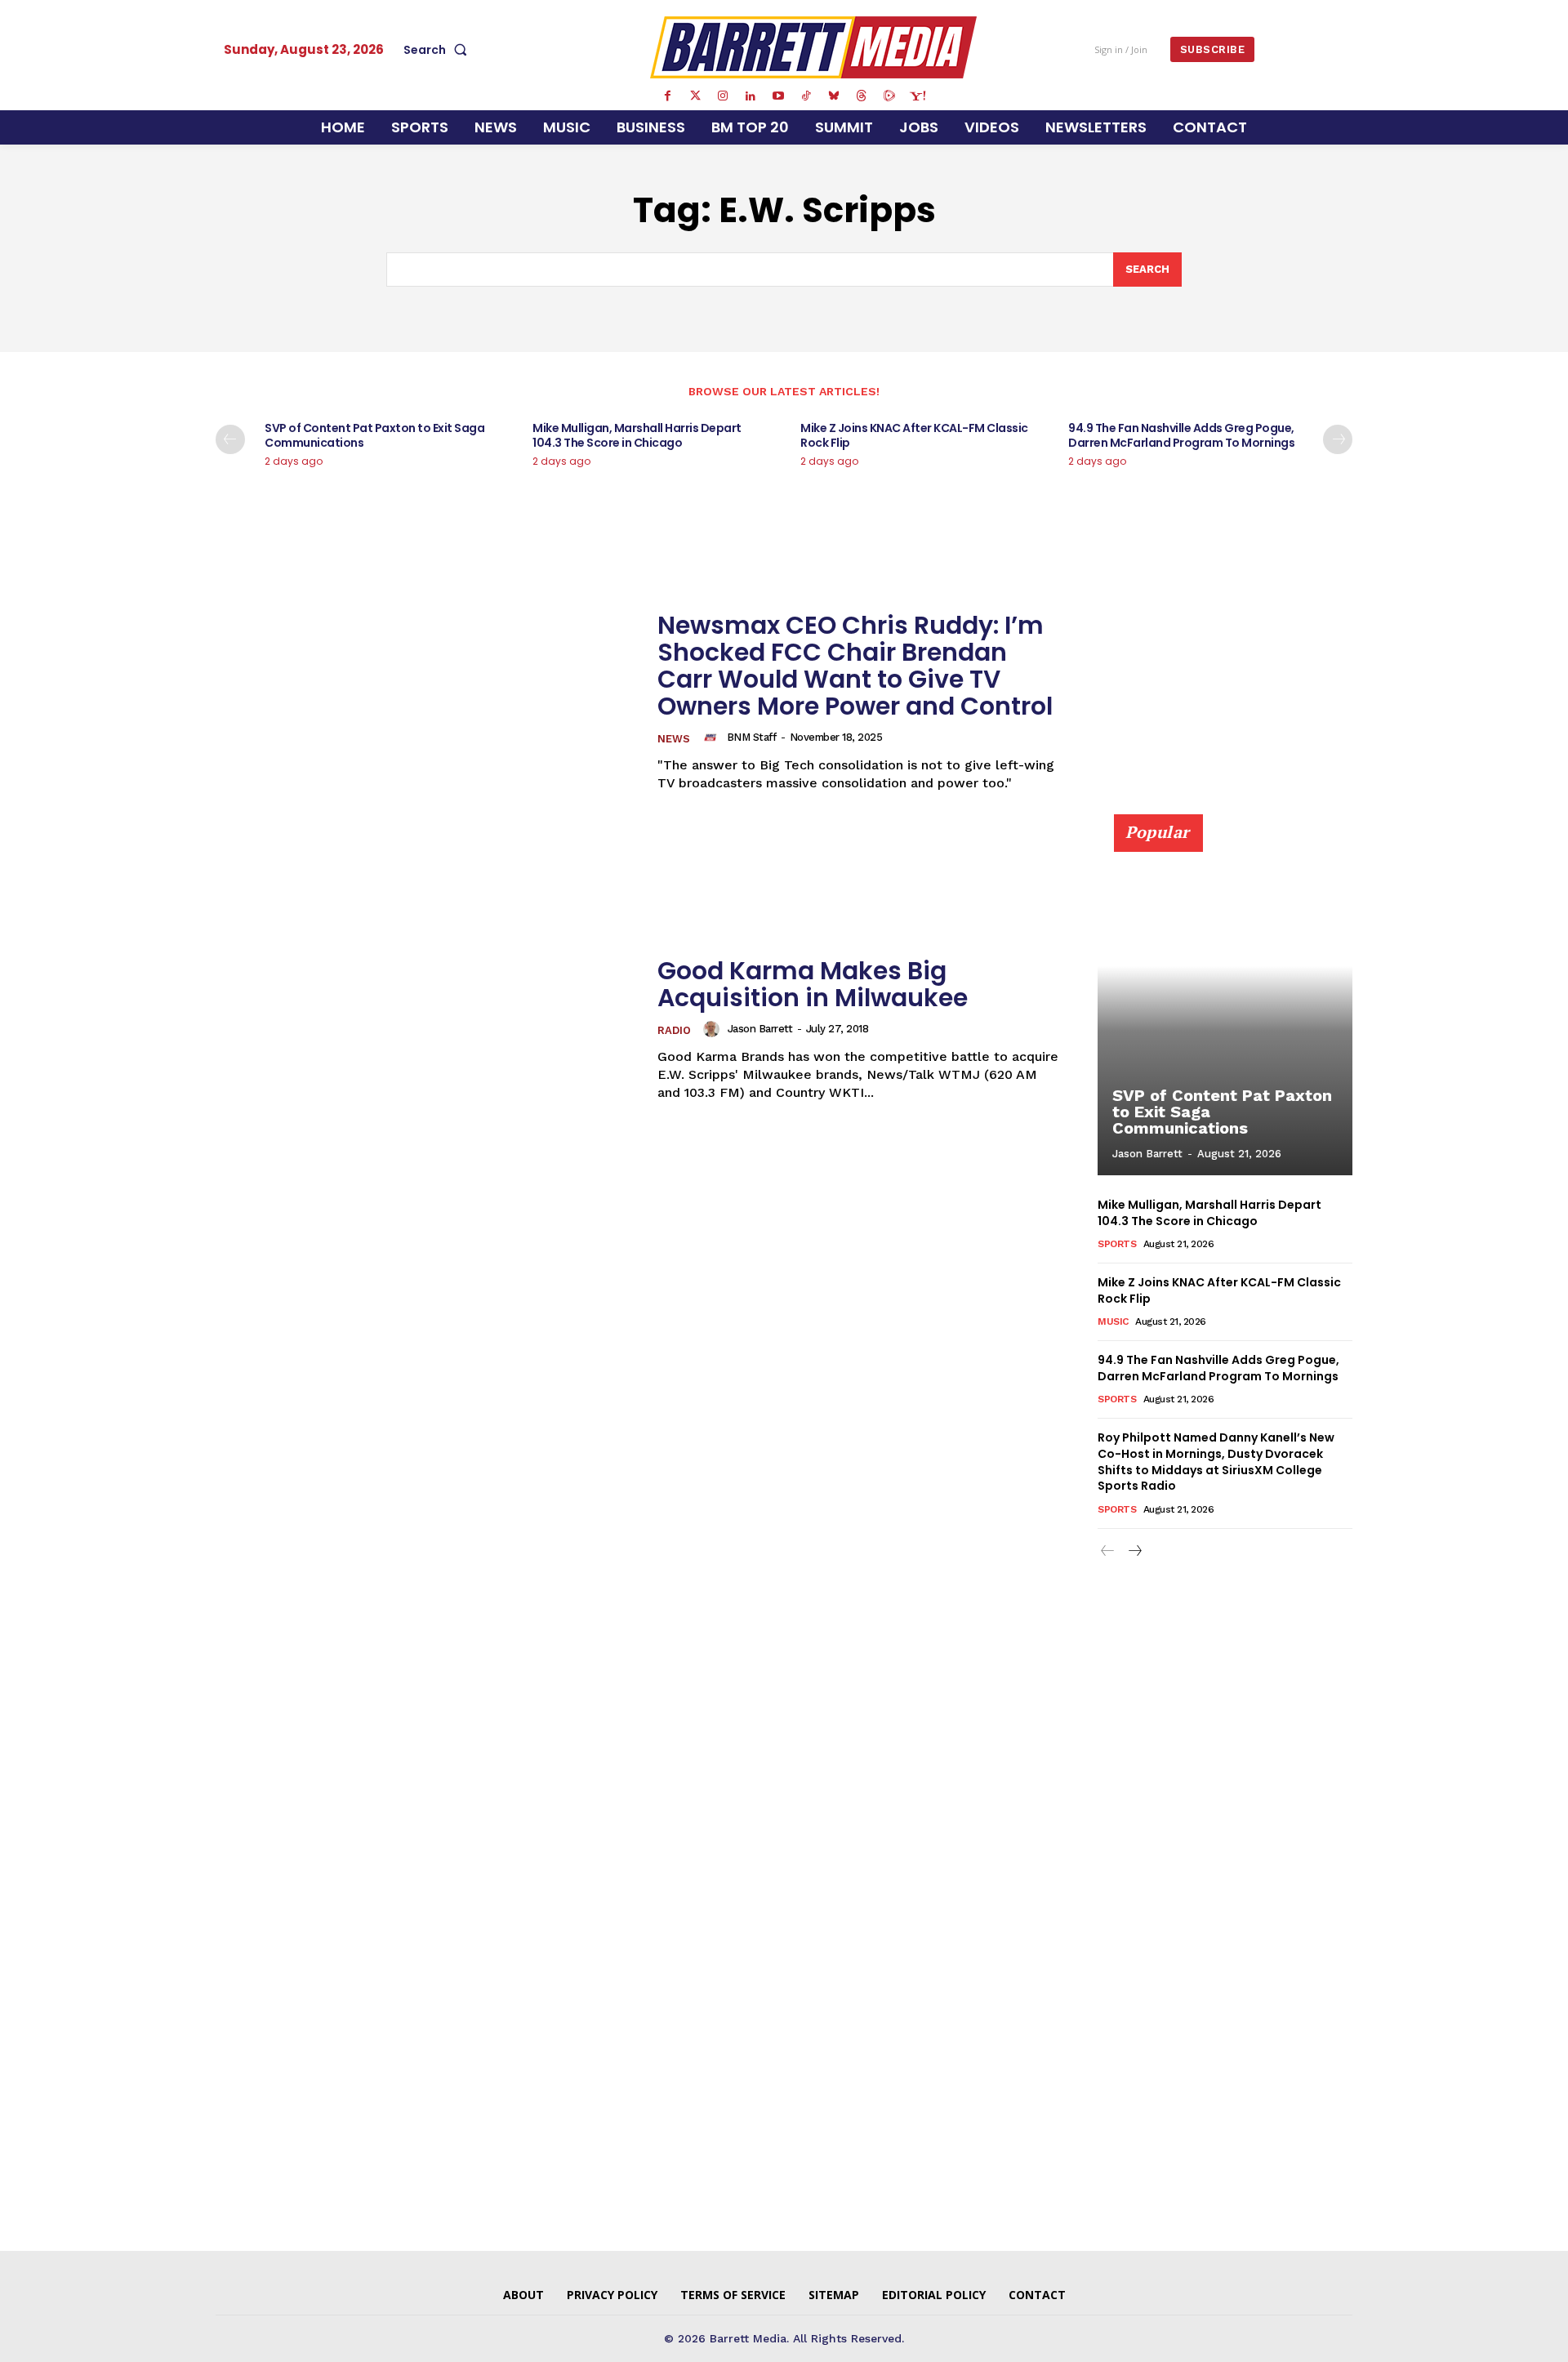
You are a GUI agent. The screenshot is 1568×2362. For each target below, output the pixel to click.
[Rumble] (889, 96)
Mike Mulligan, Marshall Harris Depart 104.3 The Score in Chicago (637, 435)
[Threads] (862, 96)
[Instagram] (723, 96)
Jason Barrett (760, 1029)
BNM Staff (752, 737)
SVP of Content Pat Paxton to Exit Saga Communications (374, 435)
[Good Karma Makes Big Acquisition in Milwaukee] (426, 1029)
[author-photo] (713, 738)
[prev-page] (230, 439)
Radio (674, 1030)
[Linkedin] (751, 96)
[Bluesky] (834, 96)
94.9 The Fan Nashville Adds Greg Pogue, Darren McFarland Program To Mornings (1181, 435)
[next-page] (1338, 439)
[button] (439, 50)
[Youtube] (778, 96)
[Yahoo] (917, 96)
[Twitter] (695, 96)
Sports (1117, 1244)
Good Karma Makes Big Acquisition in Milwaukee (813, 984)
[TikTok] (806, 96)
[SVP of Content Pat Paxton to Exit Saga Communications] (1225, 1004)
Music (1113, 1321)
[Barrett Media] (814, 47)
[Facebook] (667, 96)
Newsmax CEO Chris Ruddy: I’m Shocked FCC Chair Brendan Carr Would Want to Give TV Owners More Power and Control (855, 666)
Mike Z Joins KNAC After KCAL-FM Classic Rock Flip (914, 435)
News (674, 739)
